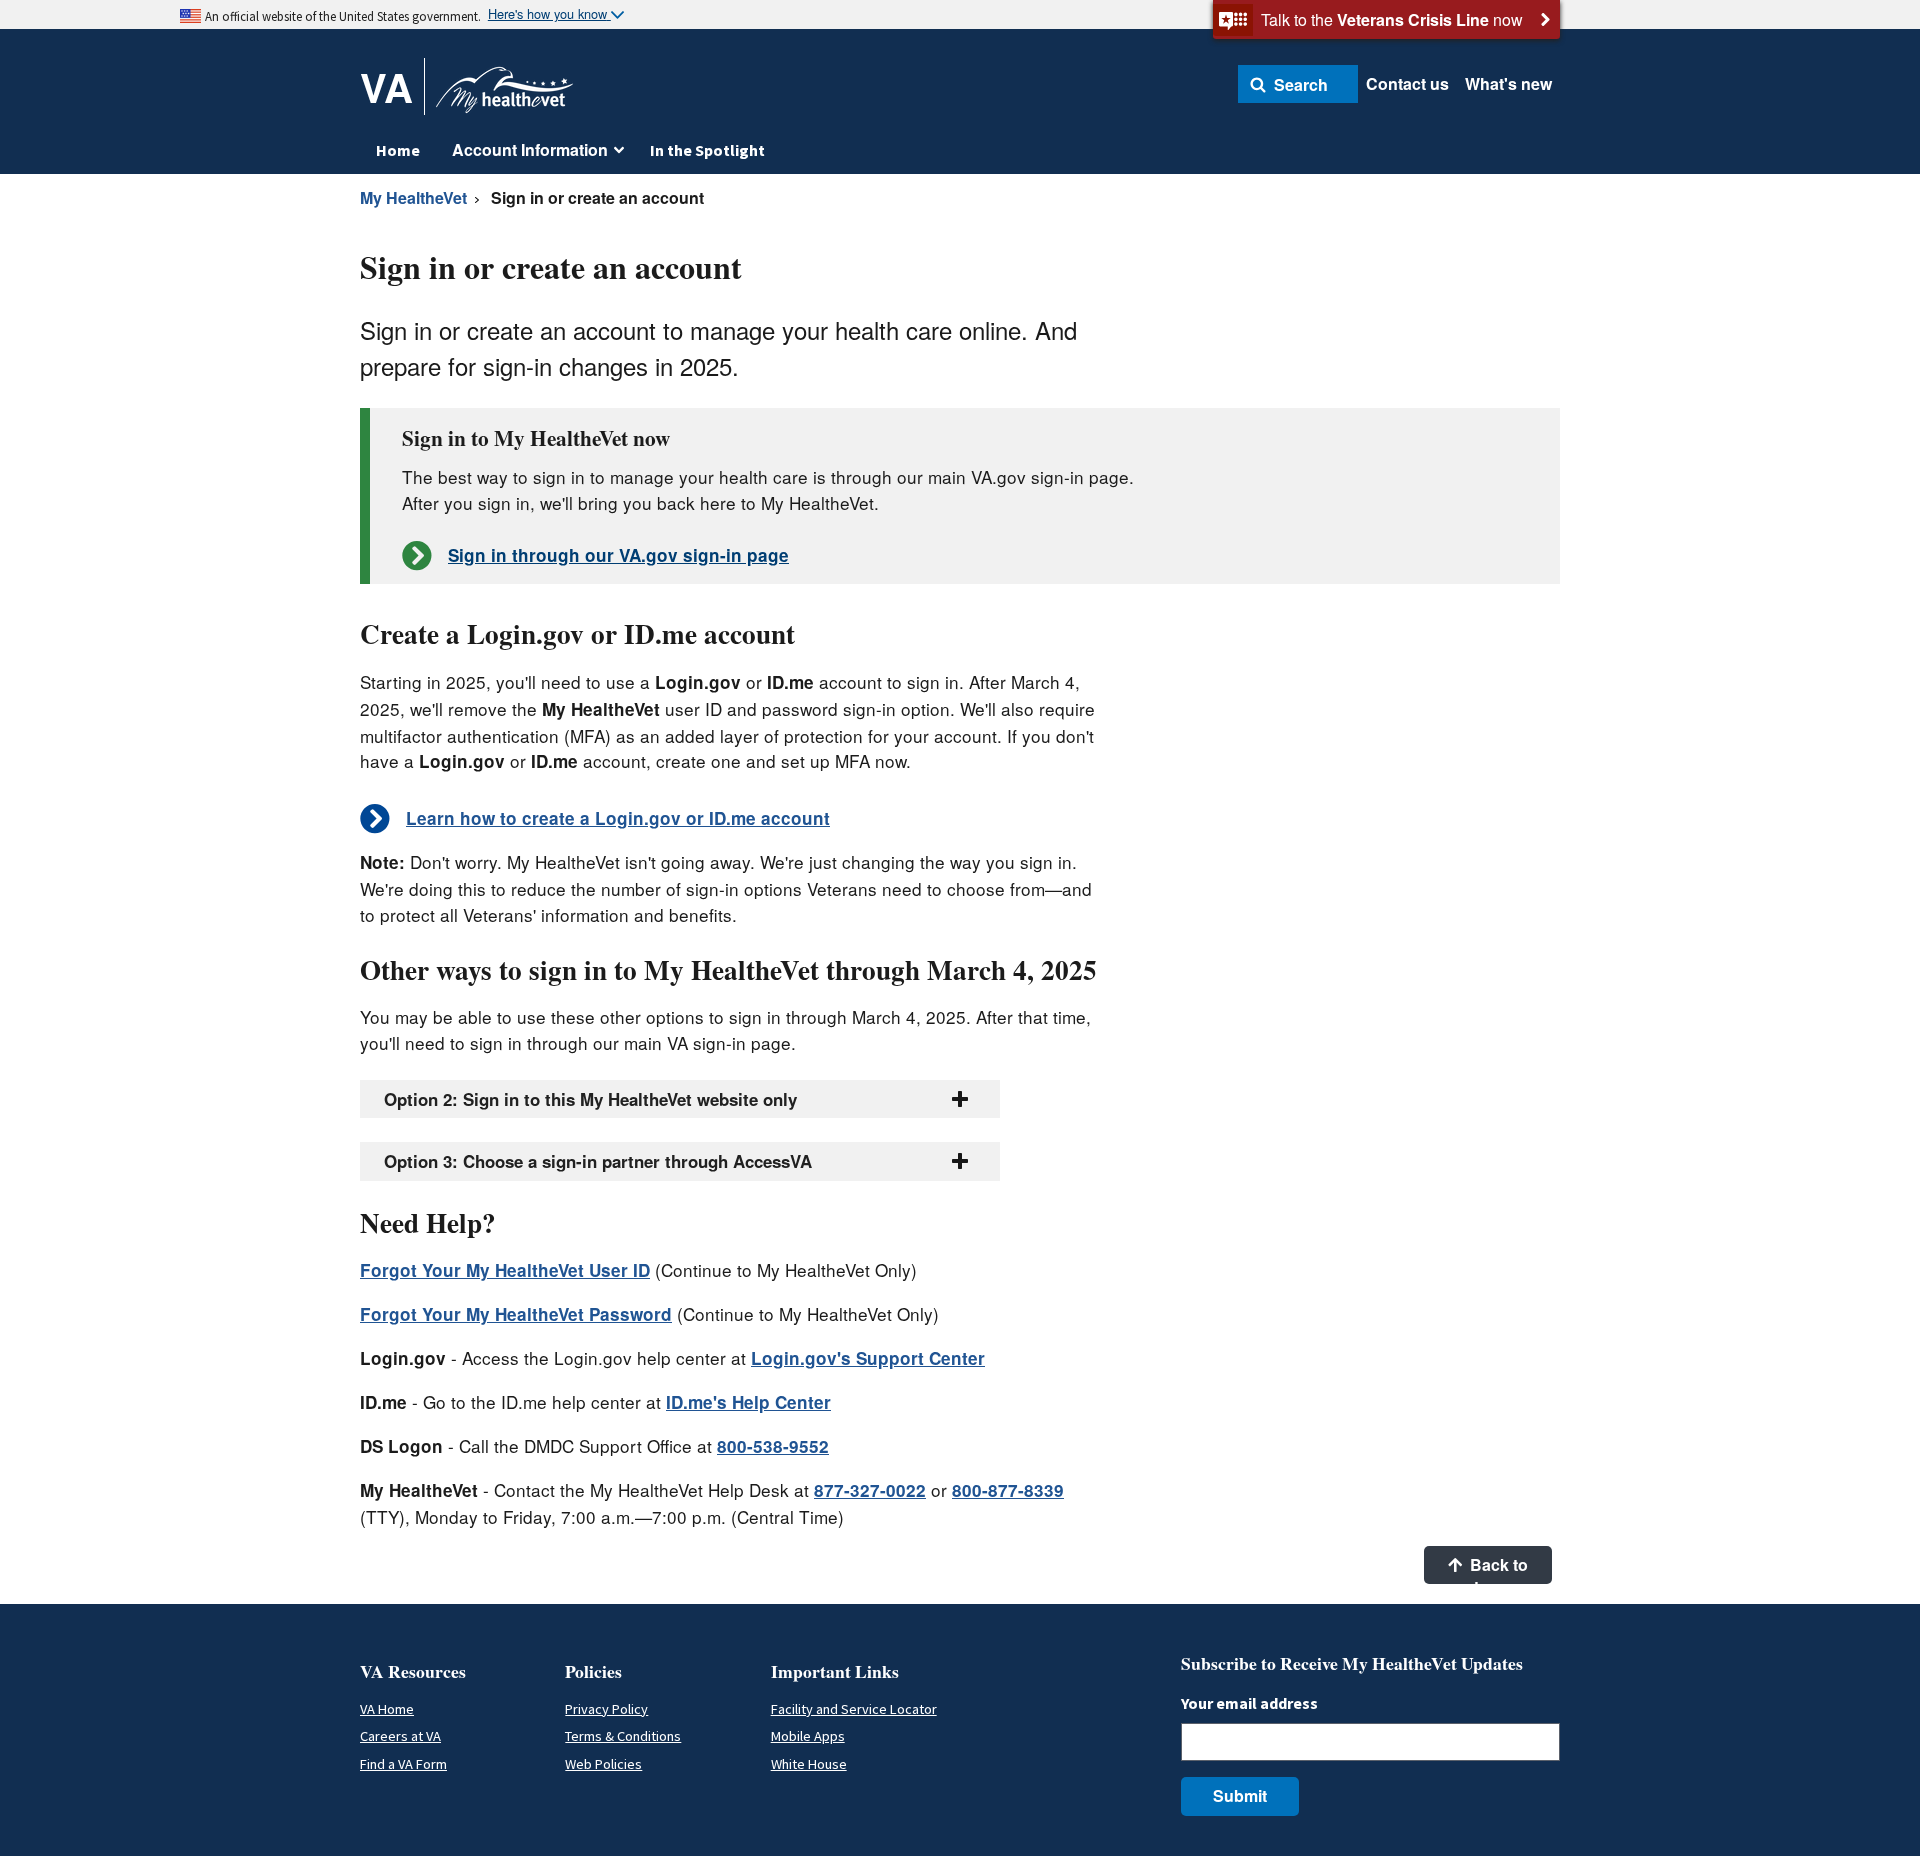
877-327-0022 (870, 1490)
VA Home (387, 1709)
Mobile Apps (808, 1736)
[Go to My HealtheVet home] (504, 96)
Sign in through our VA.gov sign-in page (618, 555)
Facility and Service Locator (854, 1709)
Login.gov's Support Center (868, 1358)
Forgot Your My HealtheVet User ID (505, 1270)
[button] (1298, 84)
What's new (1508, 83)
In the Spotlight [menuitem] (707, 150)
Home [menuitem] (398, 150)
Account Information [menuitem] (530, 149)
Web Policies (603, 1764)
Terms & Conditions (623, 1736)
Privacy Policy (606, 1709)
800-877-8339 (1008, 1490)
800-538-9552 (773, 1446)
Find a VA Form (403, 1764)
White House (809, 1764)
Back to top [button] (1497, 1568)
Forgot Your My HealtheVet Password (516, 1314)
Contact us (1407, 83)
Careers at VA (400, 1736)
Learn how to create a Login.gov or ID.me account (618, 818)
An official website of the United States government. (343, 16)
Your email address (1249, 1703)
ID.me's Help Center (748, 1402)
